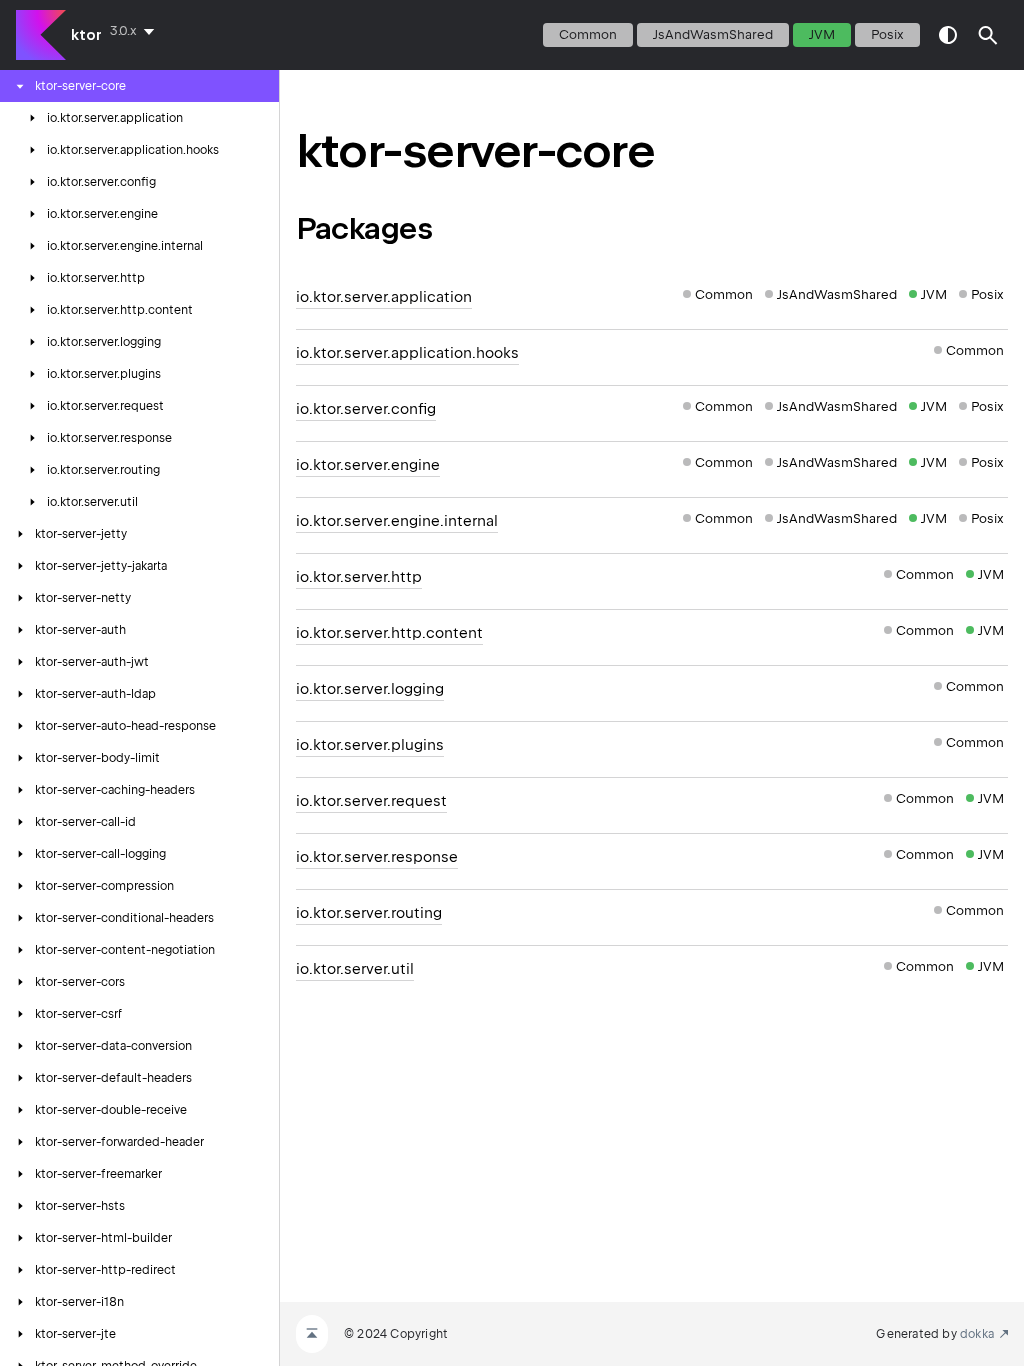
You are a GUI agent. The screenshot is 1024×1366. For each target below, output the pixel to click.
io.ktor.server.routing (369, 913)
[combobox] (136, 31)
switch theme (948, 35)
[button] (988, 35)
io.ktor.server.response (377, 857)
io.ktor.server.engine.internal (397, 521)
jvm (822, 34)
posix (887, 34)
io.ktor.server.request (371, 801)
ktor (86, 35)
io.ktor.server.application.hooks (407, 353)
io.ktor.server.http (359, 577)
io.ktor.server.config (366, 409)
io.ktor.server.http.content (389, 633)
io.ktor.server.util (355, 969)
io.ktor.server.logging (370, 689)
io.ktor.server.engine (368, 465)
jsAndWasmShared (713, 34)
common (588, 34)
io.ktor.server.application (384, 297)
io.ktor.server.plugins (370, 745)
